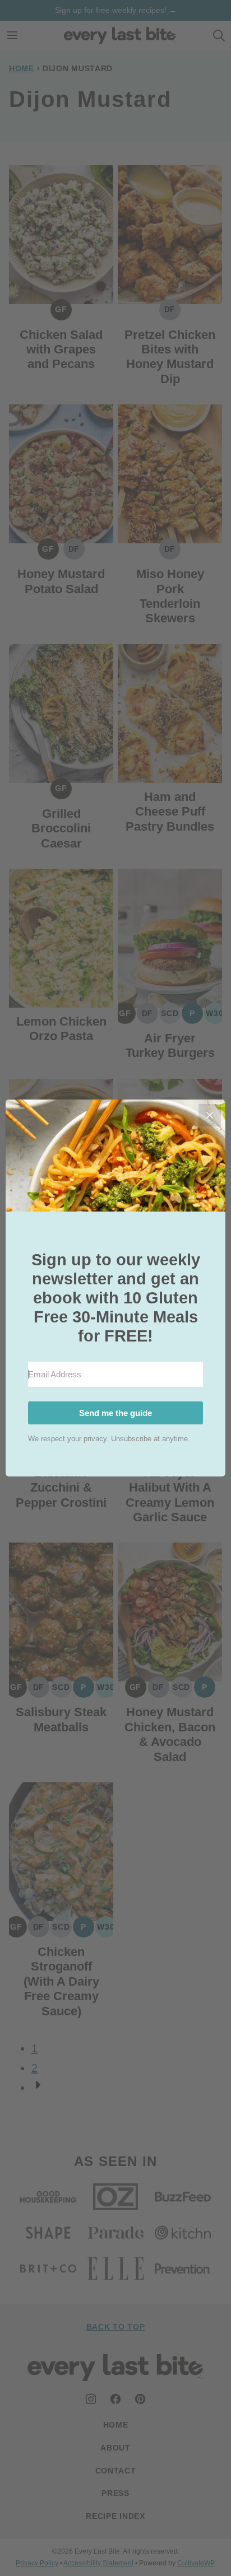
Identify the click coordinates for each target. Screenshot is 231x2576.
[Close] (210, 1115)
